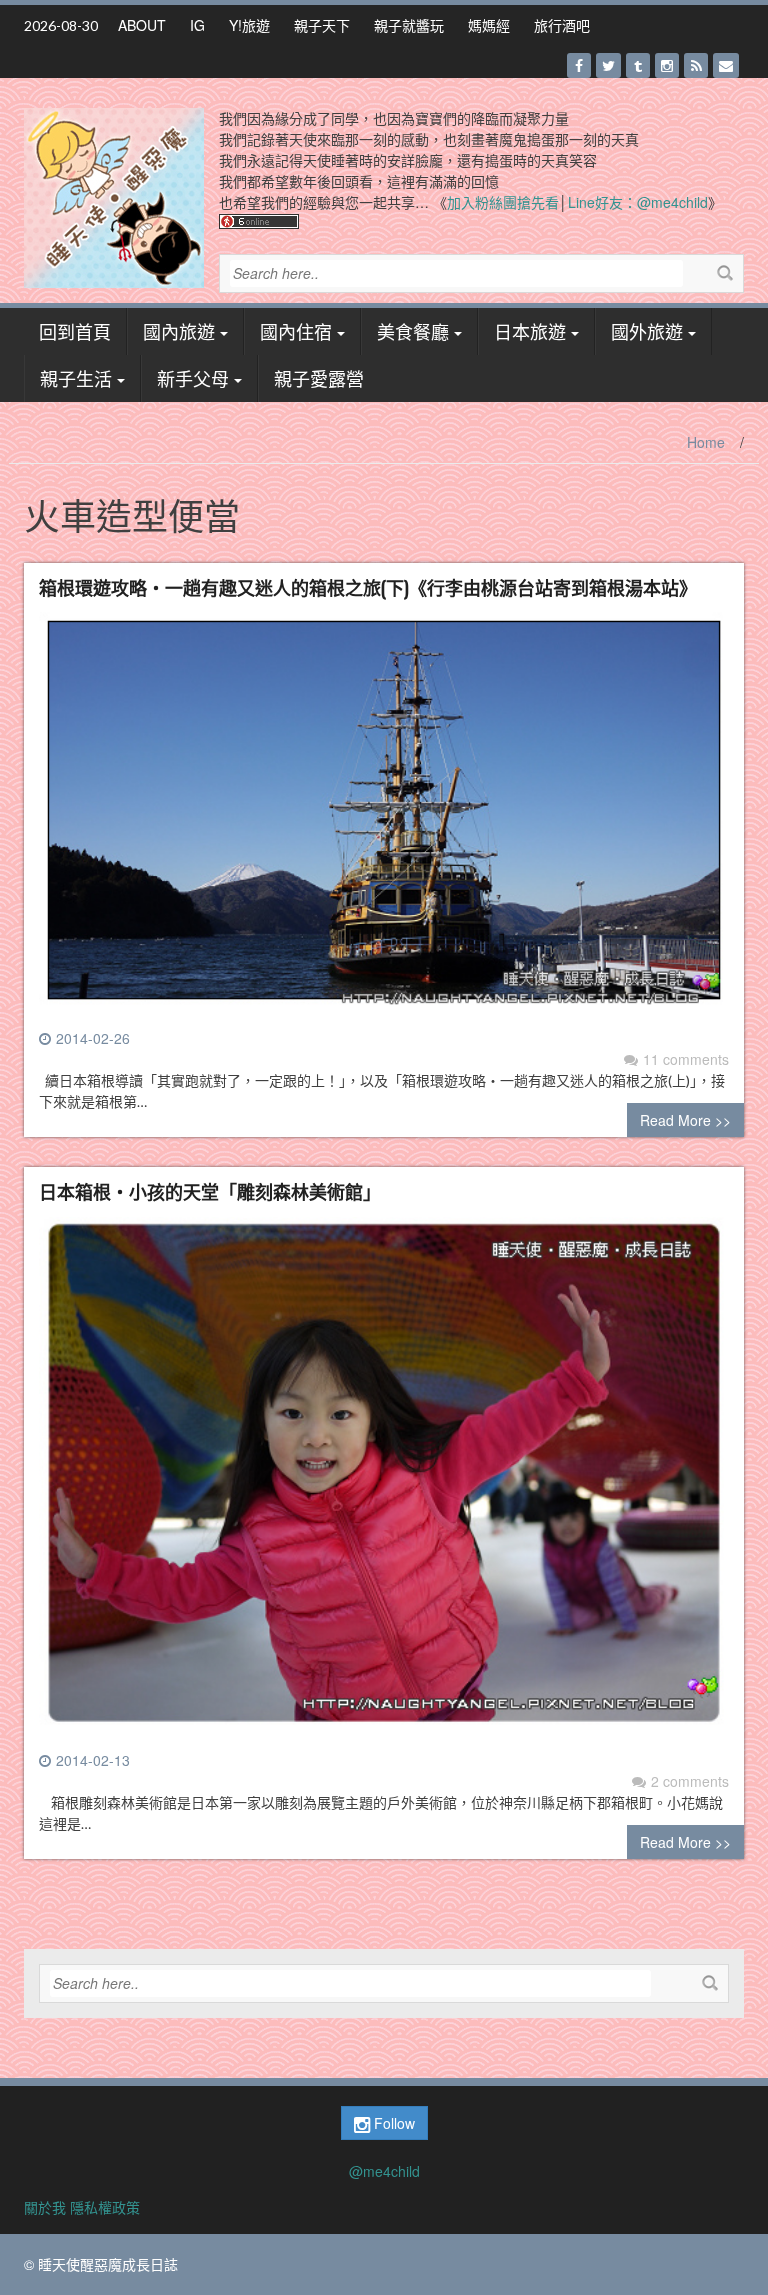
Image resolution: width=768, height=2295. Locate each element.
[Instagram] (667, 65)
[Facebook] (579, 65)
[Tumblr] (638, 65)
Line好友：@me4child (638, 202)
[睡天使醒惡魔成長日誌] (114, 196)
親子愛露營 (319, 378)
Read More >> (685, 1120)
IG (197, 25)
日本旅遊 (530, 331)
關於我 (45, 2207)
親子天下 (322, 25)
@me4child (384, 2171)
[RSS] (696, 65)
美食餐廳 (413, 331)
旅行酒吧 (562, 25)
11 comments (686, 1059)
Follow (392, 2123)
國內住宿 (296, 331)
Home (706, 442)
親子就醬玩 (409, 25)
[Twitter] (608, 65)
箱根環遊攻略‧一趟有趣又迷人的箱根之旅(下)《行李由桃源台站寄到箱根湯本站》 (368, 587)
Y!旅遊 (249, 25)
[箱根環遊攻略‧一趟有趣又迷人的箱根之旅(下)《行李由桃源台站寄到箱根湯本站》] (384, 818)
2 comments (690, 1781)
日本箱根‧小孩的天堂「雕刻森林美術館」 (210, 1191)
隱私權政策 (105, 2207)
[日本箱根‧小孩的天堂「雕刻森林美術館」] (384, 1481)
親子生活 (76, 378)
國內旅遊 (179, 331)
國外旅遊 (647, 331)
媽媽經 (489, 25)
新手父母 (193, 378)
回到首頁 (75, 331)
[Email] (726, 65)
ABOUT (142, 25)
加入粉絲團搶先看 (503, 202)
